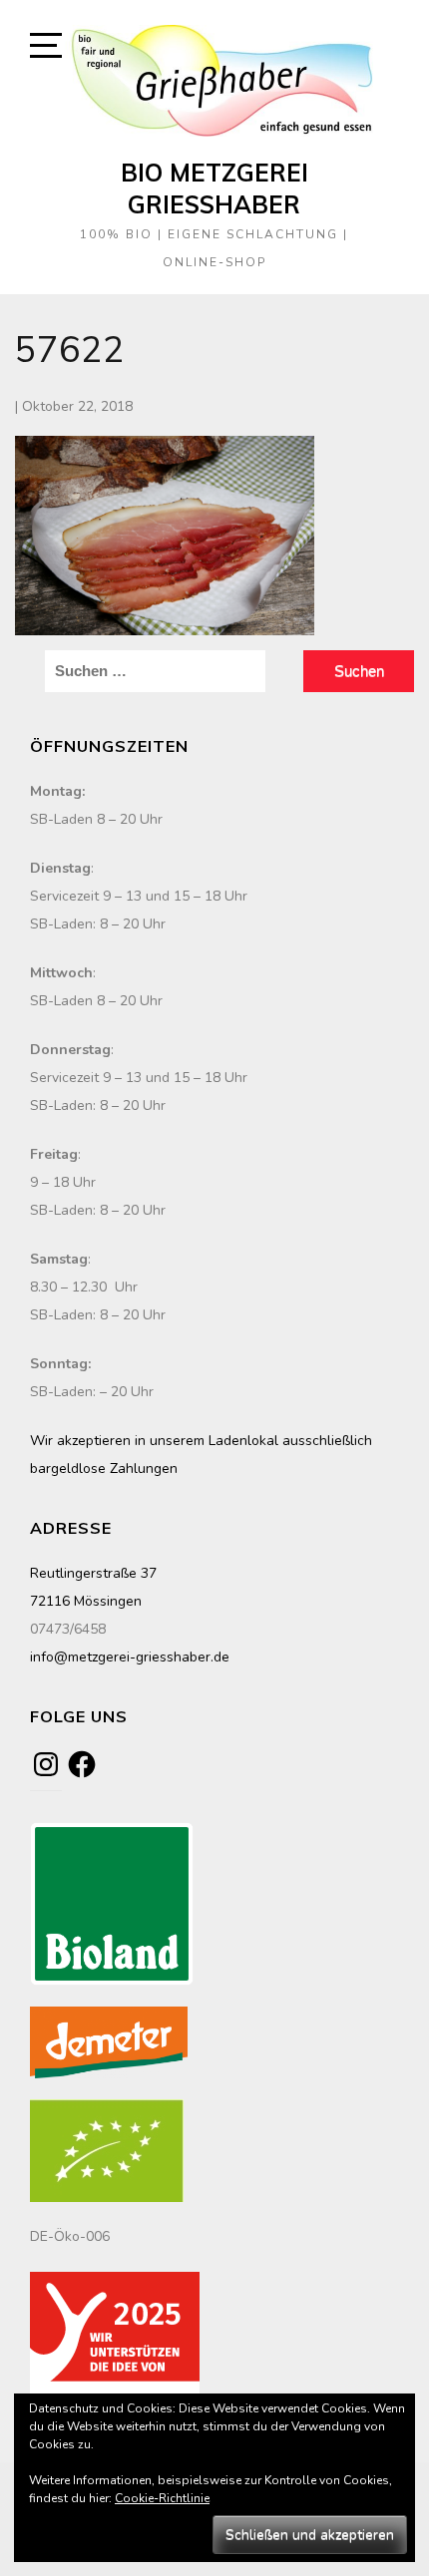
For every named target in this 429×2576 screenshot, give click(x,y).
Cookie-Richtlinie (162, 2498)
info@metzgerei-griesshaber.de (130, 1657)
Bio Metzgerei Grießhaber (214, 188)
